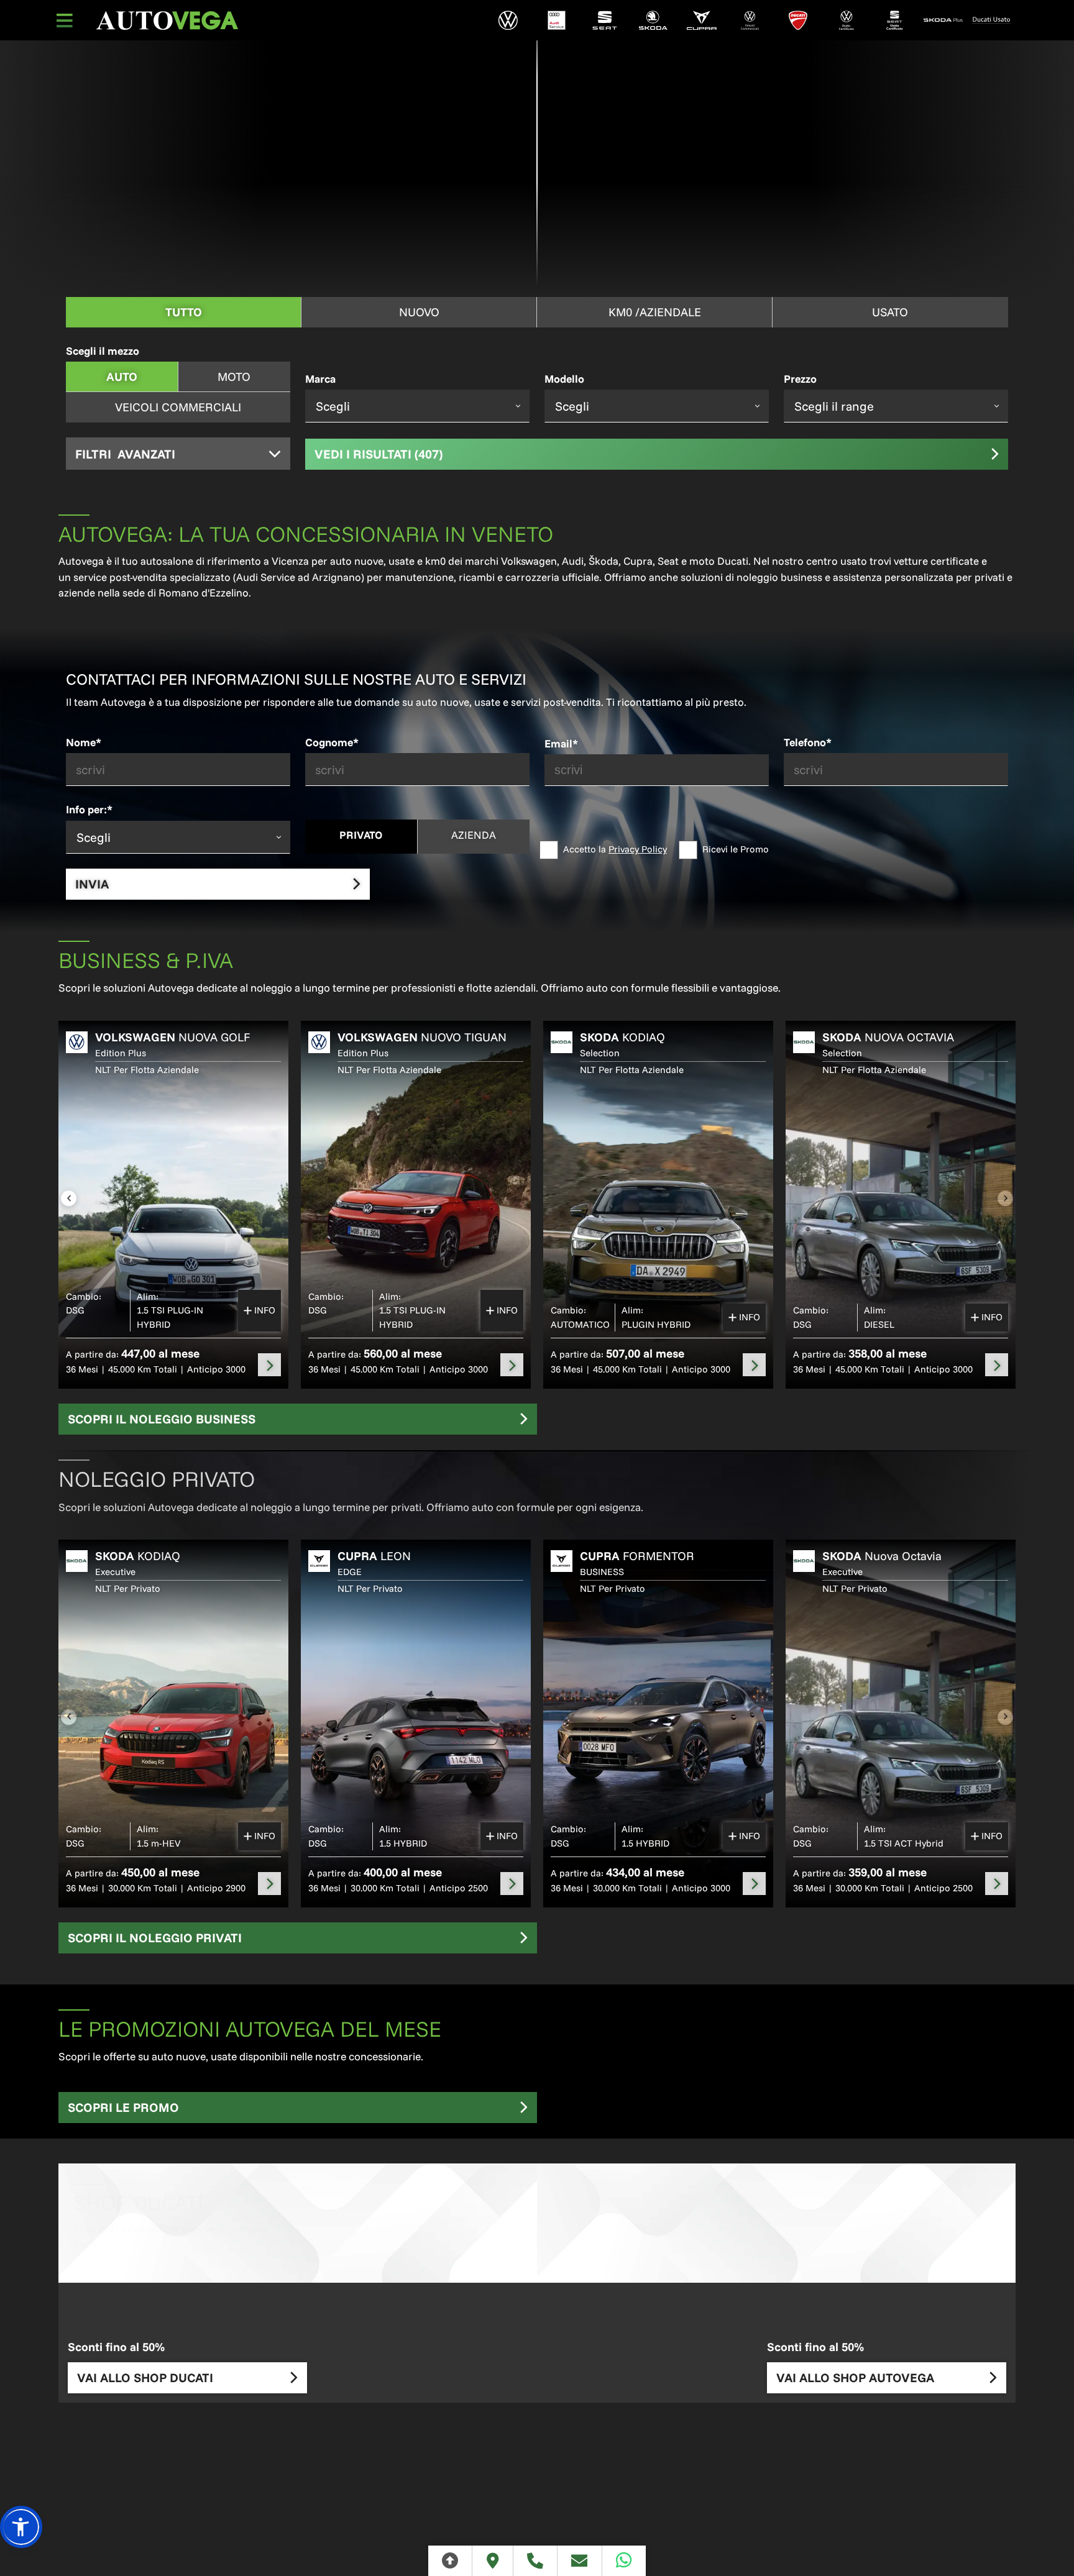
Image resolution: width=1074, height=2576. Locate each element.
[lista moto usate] (991, 20)
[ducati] (798, 20)
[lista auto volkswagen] (508, 20)
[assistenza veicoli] (556, 20)
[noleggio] (269, 1365)
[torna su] (450, 2561)
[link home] (167, 21)
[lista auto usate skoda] (943, 20)
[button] (21, 2527)
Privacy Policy (638, 849)
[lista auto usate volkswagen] (847, 20)
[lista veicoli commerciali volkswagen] (750, 20)
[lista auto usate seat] (895, 20)
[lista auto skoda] (653, 20)
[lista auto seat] (605, 20)
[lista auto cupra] (702, 20)
